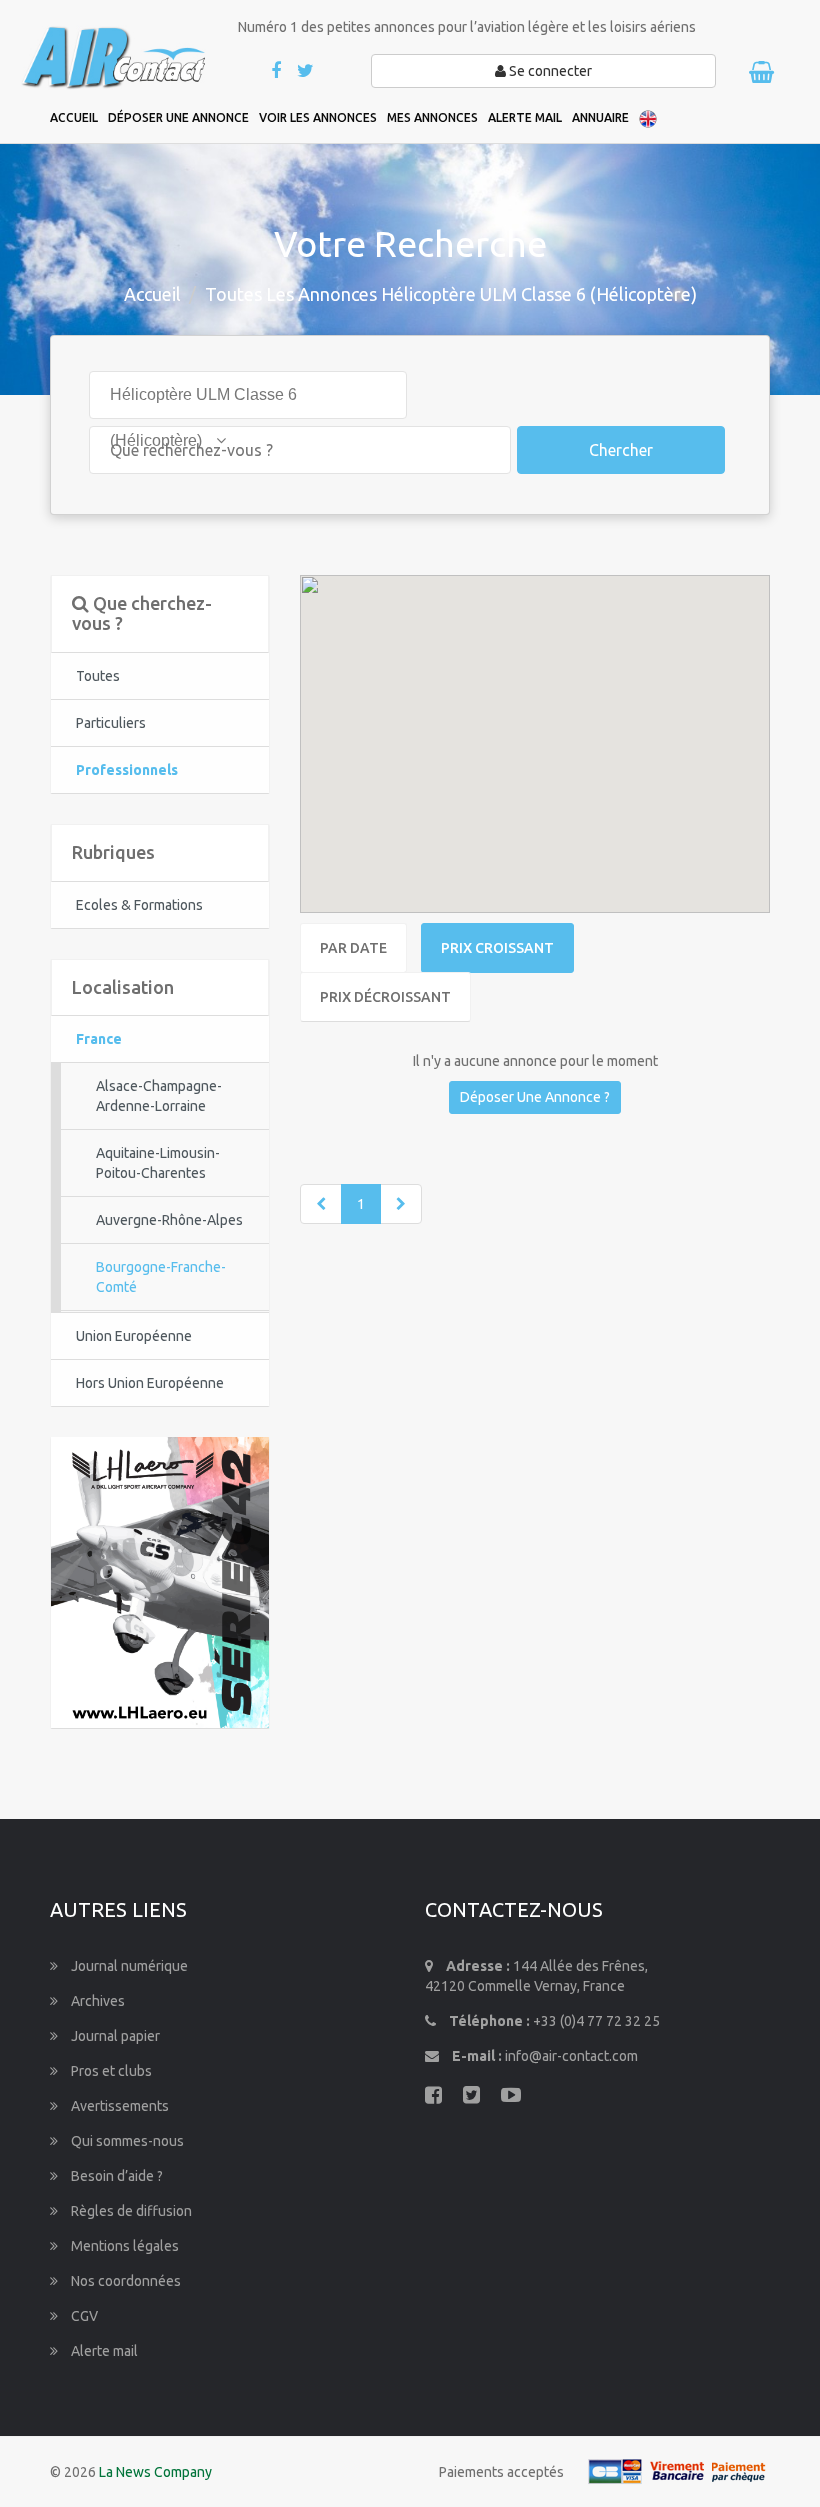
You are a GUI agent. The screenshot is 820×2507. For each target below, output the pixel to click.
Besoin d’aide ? (115, 2176)
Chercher (621, 450)
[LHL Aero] (160, 1581)
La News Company (155, 2472)
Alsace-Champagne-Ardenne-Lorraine (159, 1096)
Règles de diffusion (130, 2211)
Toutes (98, 676)
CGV (83, 2316)
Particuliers (111, 723)
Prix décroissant (385, 997)
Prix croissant (497, 948)
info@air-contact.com (571, 2056)
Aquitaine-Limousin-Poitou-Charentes (158, 1163)
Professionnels (127, 770)
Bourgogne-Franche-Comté (161, 1277)
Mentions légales (123, 2246)
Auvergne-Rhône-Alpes (169, 1220)
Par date (353, 948)
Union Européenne (134, 1336)
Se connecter (549, 71)
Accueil (152, 294)
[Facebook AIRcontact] (277, 72)
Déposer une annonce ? (535, 1097)
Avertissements (118, 2106)
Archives (96, 2001)
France (99, 1039)
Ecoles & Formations (139, 905)
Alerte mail (103, 2351)
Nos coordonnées (124, 2281)
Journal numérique (128, 1966)
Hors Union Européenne (150, 1383)
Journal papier (114, 2036)
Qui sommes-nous (126, 2141)
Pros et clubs (110, 2071)
